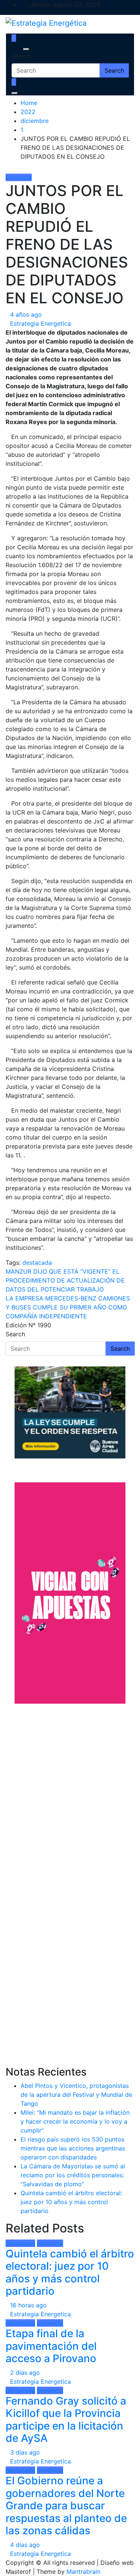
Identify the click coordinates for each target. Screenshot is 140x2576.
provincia (19, 177)
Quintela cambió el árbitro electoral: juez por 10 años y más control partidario (71, 2202)
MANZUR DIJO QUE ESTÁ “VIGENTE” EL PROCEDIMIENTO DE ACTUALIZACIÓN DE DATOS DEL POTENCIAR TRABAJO (65, 1280)
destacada (37, 1262)
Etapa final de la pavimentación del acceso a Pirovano (51, 2346)
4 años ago (26, 315)
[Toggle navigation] (16, 49)
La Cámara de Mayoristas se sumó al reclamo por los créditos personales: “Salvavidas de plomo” (73, 2175)
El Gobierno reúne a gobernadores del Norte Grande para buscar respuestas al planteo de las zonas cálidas (66, 2506)
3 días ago (25, 2452)
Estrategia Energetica (41, 323)
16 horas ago (28, 2305)
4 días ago (25, 2545)
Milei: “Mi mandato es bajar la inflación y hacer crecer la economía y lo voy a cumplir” (75, 2121)
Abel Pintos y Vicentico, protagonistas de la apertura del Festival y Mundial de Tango (76, 2095)
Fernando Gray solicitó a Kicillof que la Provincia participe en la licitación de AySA (66, 2420)
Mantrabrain (83, 2572)
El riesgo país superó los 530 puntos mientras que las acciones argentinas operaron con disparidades (73, 2148)
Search (21, 56)
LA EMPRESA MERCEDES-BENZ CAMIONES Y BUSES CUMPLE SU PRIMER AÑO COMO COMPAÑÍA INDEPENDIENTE (68, 1307)
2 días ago (25, 2373)
